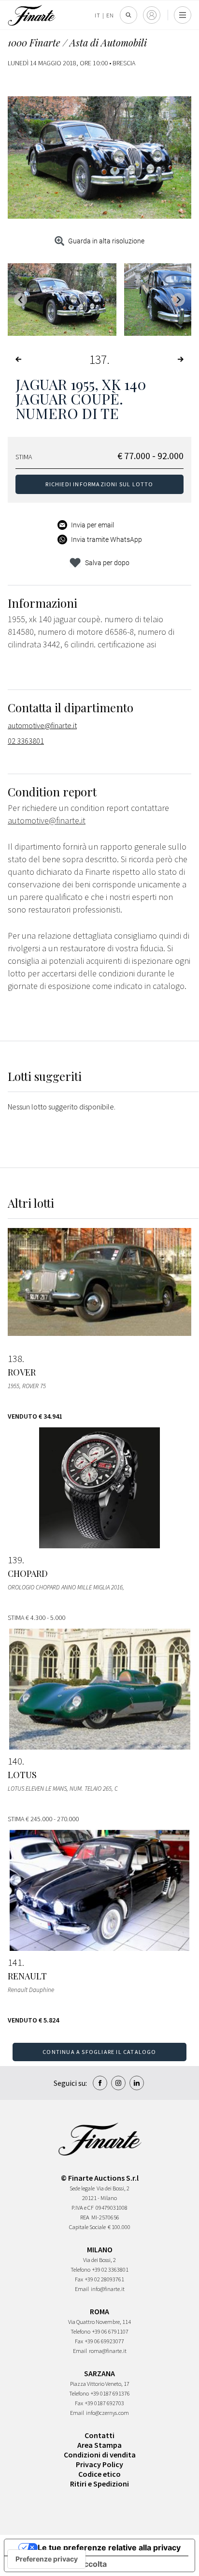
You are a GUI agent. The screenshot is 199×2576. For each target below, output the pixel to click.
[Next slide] (178, 300)
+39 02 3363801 (110, 2269)
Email (82, 2289)
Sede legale (82, 2188)
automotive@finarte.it (42, 725)
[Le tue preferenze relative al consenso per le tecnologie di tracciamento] (47, 2559)
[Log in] (152, 15)
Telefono (80, 2269)
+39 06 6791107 (110, 2331)
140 (15, 1761)
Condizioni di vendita (100, 2455)
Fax (79, 2279)
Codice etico (99, 2474)
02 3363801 (26, 741)
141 (15, 1962)
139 (15, 1560)
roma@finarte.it (108, 2351)
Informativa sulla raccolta (59, 2564)
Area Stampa (99, 2445)
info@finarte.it (108, 2289)
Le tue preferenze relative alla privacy (109, 2547)
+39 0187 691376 (110, 2393)
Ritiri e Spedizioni (99, 2484)
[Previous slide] (21, 300)
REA (85, 2217)
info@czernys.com (107, 2413)
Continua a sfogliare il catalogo (99, 2052)
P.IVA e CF (83, 2208)
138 (15, 1359)
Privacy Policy (99, 2464)
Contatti (99, 2435)
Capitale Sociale (87, 2227)
